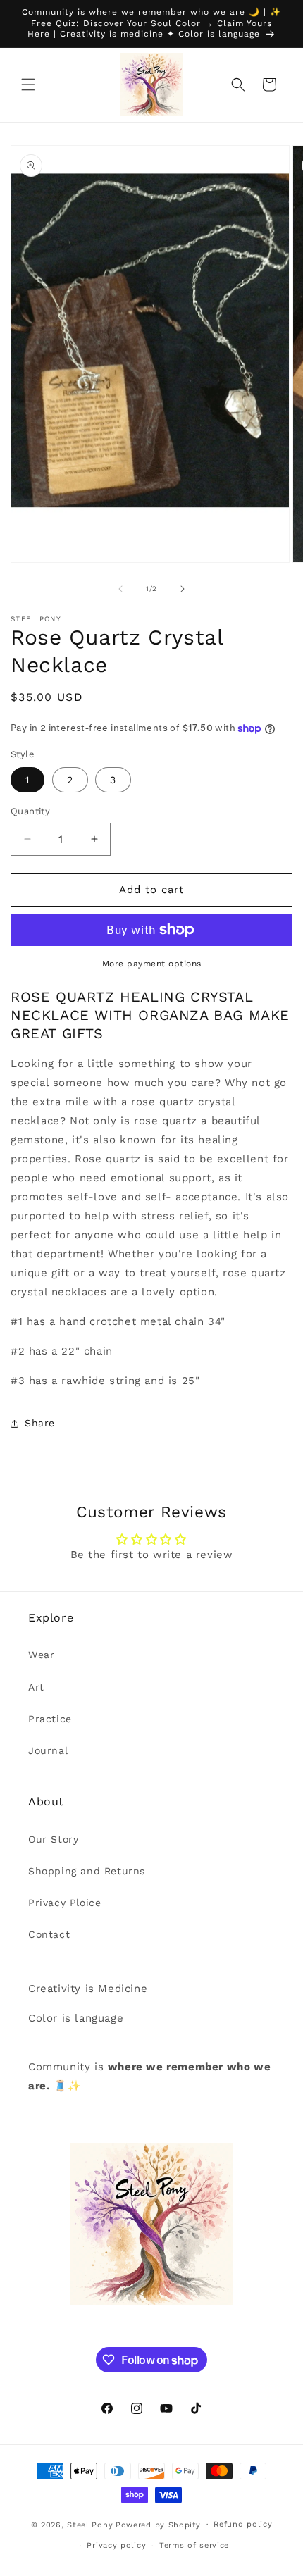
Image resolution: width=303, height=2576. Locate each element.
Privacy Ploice (64, 1903)
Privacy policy (116, 2545)
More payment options (152, 964)
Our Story (53, 1839)
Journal (48, 1750)
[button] (28, 85)
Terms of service (194, 2545)
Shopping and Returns (87, 1871)
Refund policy (243, 2524)
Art (36, 1687)
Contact (49, 1934)
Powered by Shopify (158, 2524)
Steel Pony (90, 2524)
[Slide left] (120, 589)
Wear (41, 1655)
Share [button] (40, 1423)
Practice (50, 1719)
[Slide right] (183, 589)
